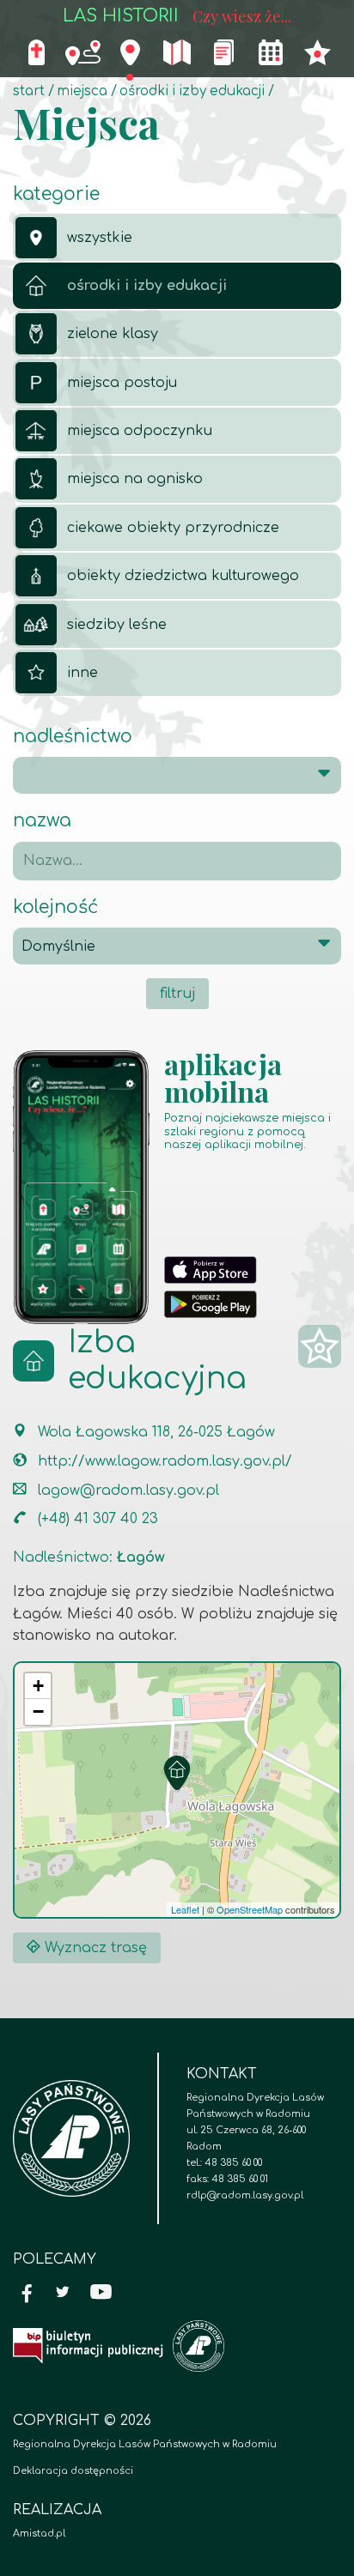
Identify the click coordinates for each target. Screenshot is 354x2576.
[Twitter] (63, 2294)
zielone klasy (113, 334)
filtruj (177, 994)
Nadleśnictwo (73, 737)
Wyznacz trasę (94, 1948)
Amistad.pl (39, 2534)
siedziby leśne (117, 625)
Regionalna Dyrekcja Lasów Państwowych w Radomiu (145, 2444)
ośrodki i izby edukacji (192, 91)
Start (29, 91)
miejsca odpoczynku (140, 431)
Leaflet (185, 1909)
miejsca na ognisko (135, 479)
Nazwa (42, 821)
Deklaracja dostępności (73, 2471)
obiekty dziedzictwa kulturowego (183, 576)
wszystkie (100, 238)
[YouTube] (101, 2294)
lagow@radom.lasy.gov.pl (128, 1491)
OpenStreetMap (250, 1909)
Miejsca (82, 91)
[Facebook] (27, 2294)
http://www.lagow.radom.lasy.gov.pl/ (165, 1461)
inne (82, 673)
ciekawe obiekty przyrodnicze (173, 528)
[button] (177, 1773)
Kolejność (55, 907)
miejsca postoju (122, 383)
